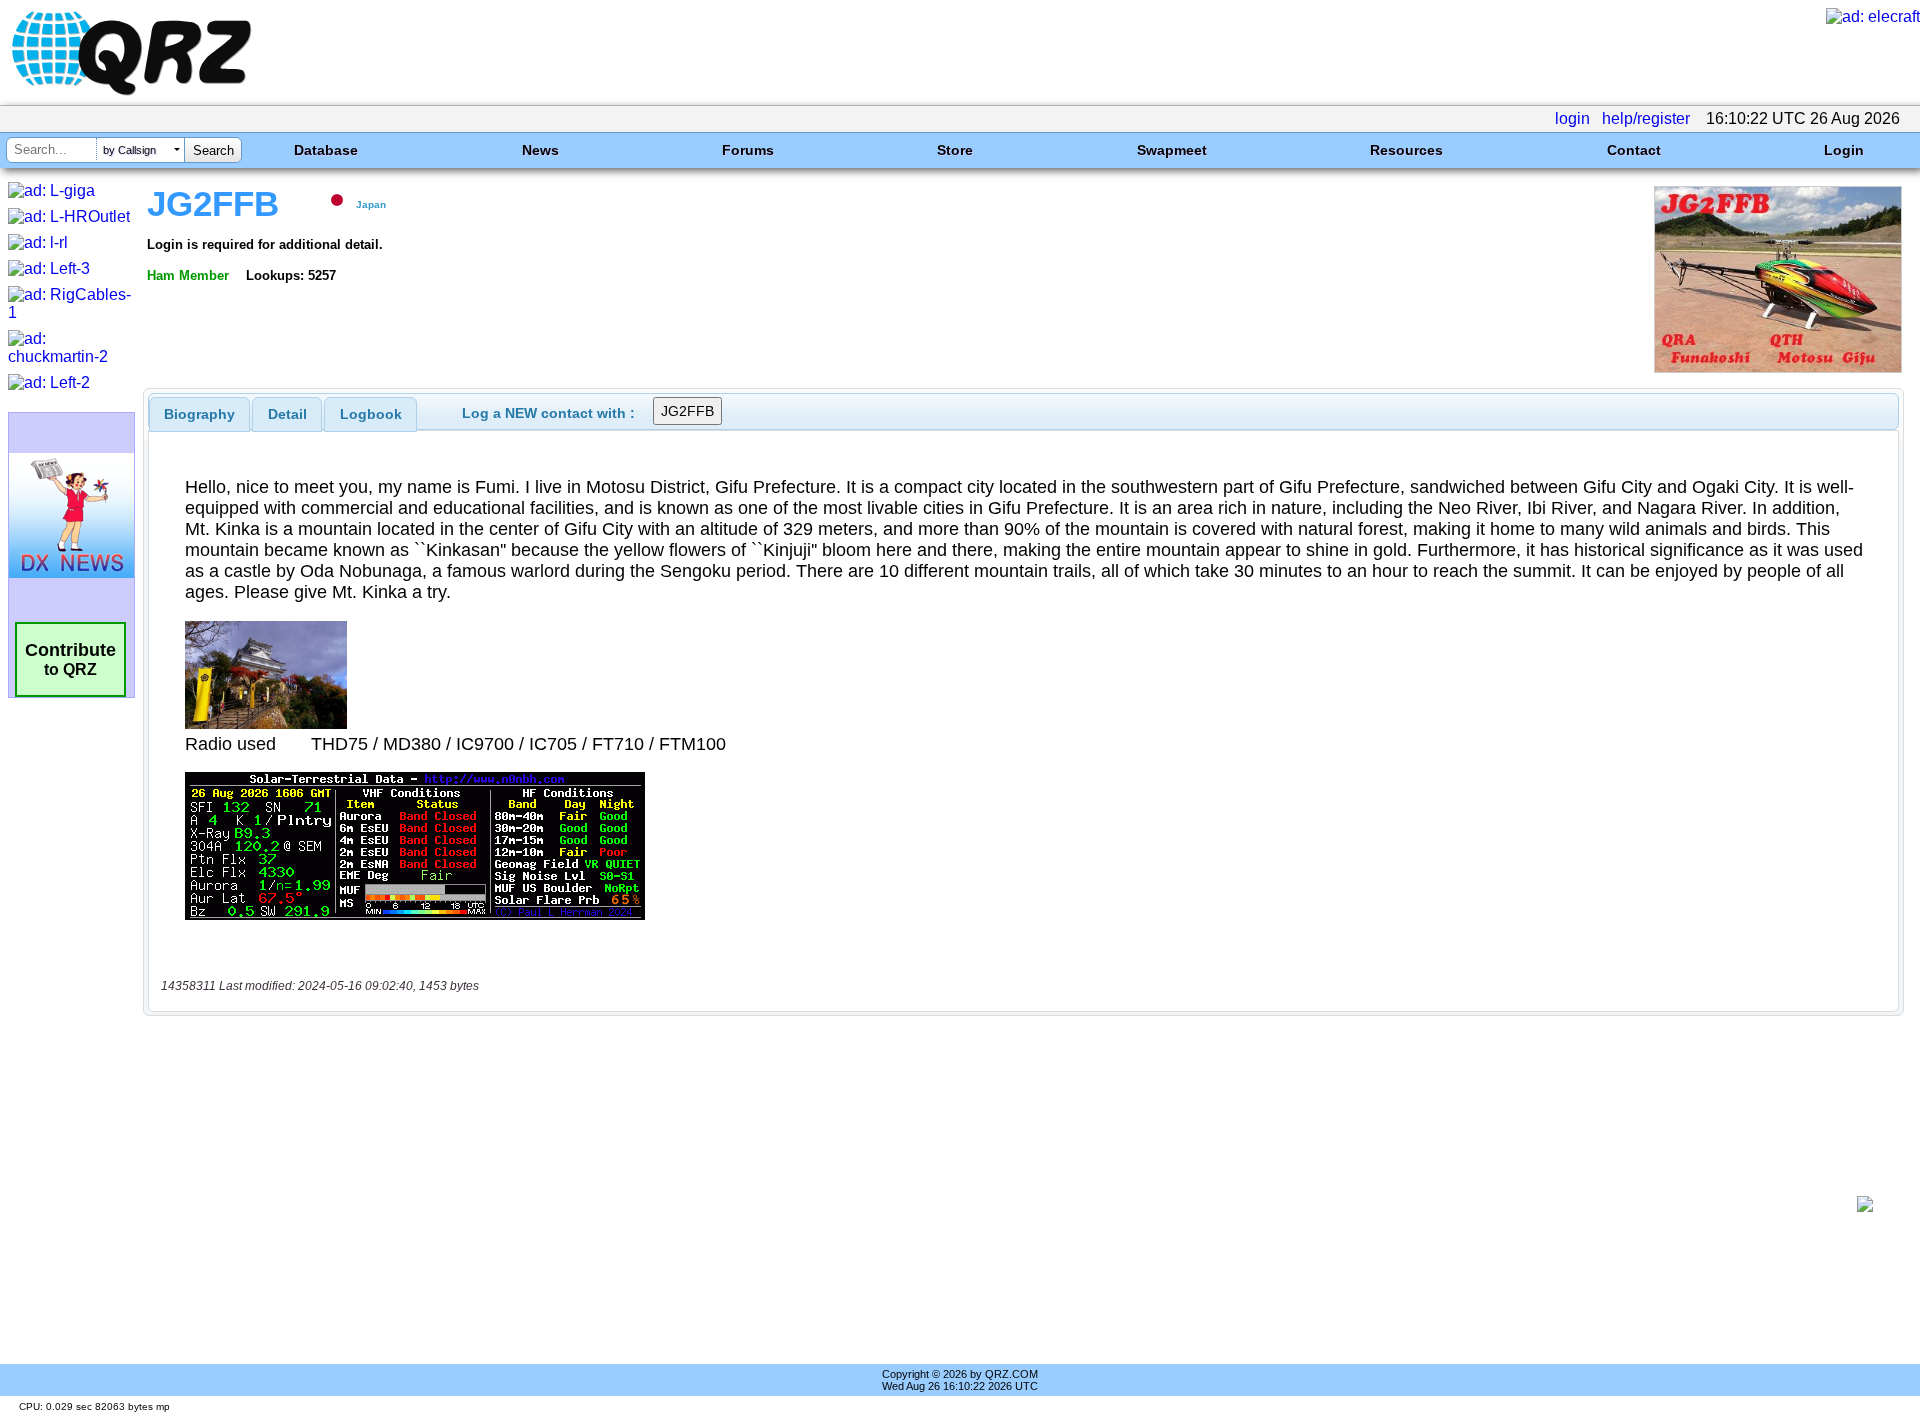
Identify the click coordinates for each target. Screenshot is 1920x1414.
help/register (1646, 118)
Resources (1406, 150)
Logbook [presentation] (371, 414)
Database (326, 150)
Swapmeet (1172, 150)
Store (955, 150)
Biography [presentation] (199, 414)
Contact (1634, 150)
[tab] (199, 414)
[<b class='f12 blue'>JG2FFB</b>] (1778, 367)
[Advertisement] (1000, 1204)
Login (1844, 150)
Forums (748, 150)
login (1572, 118)
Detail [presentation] (287, 414)
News (540, 150)
